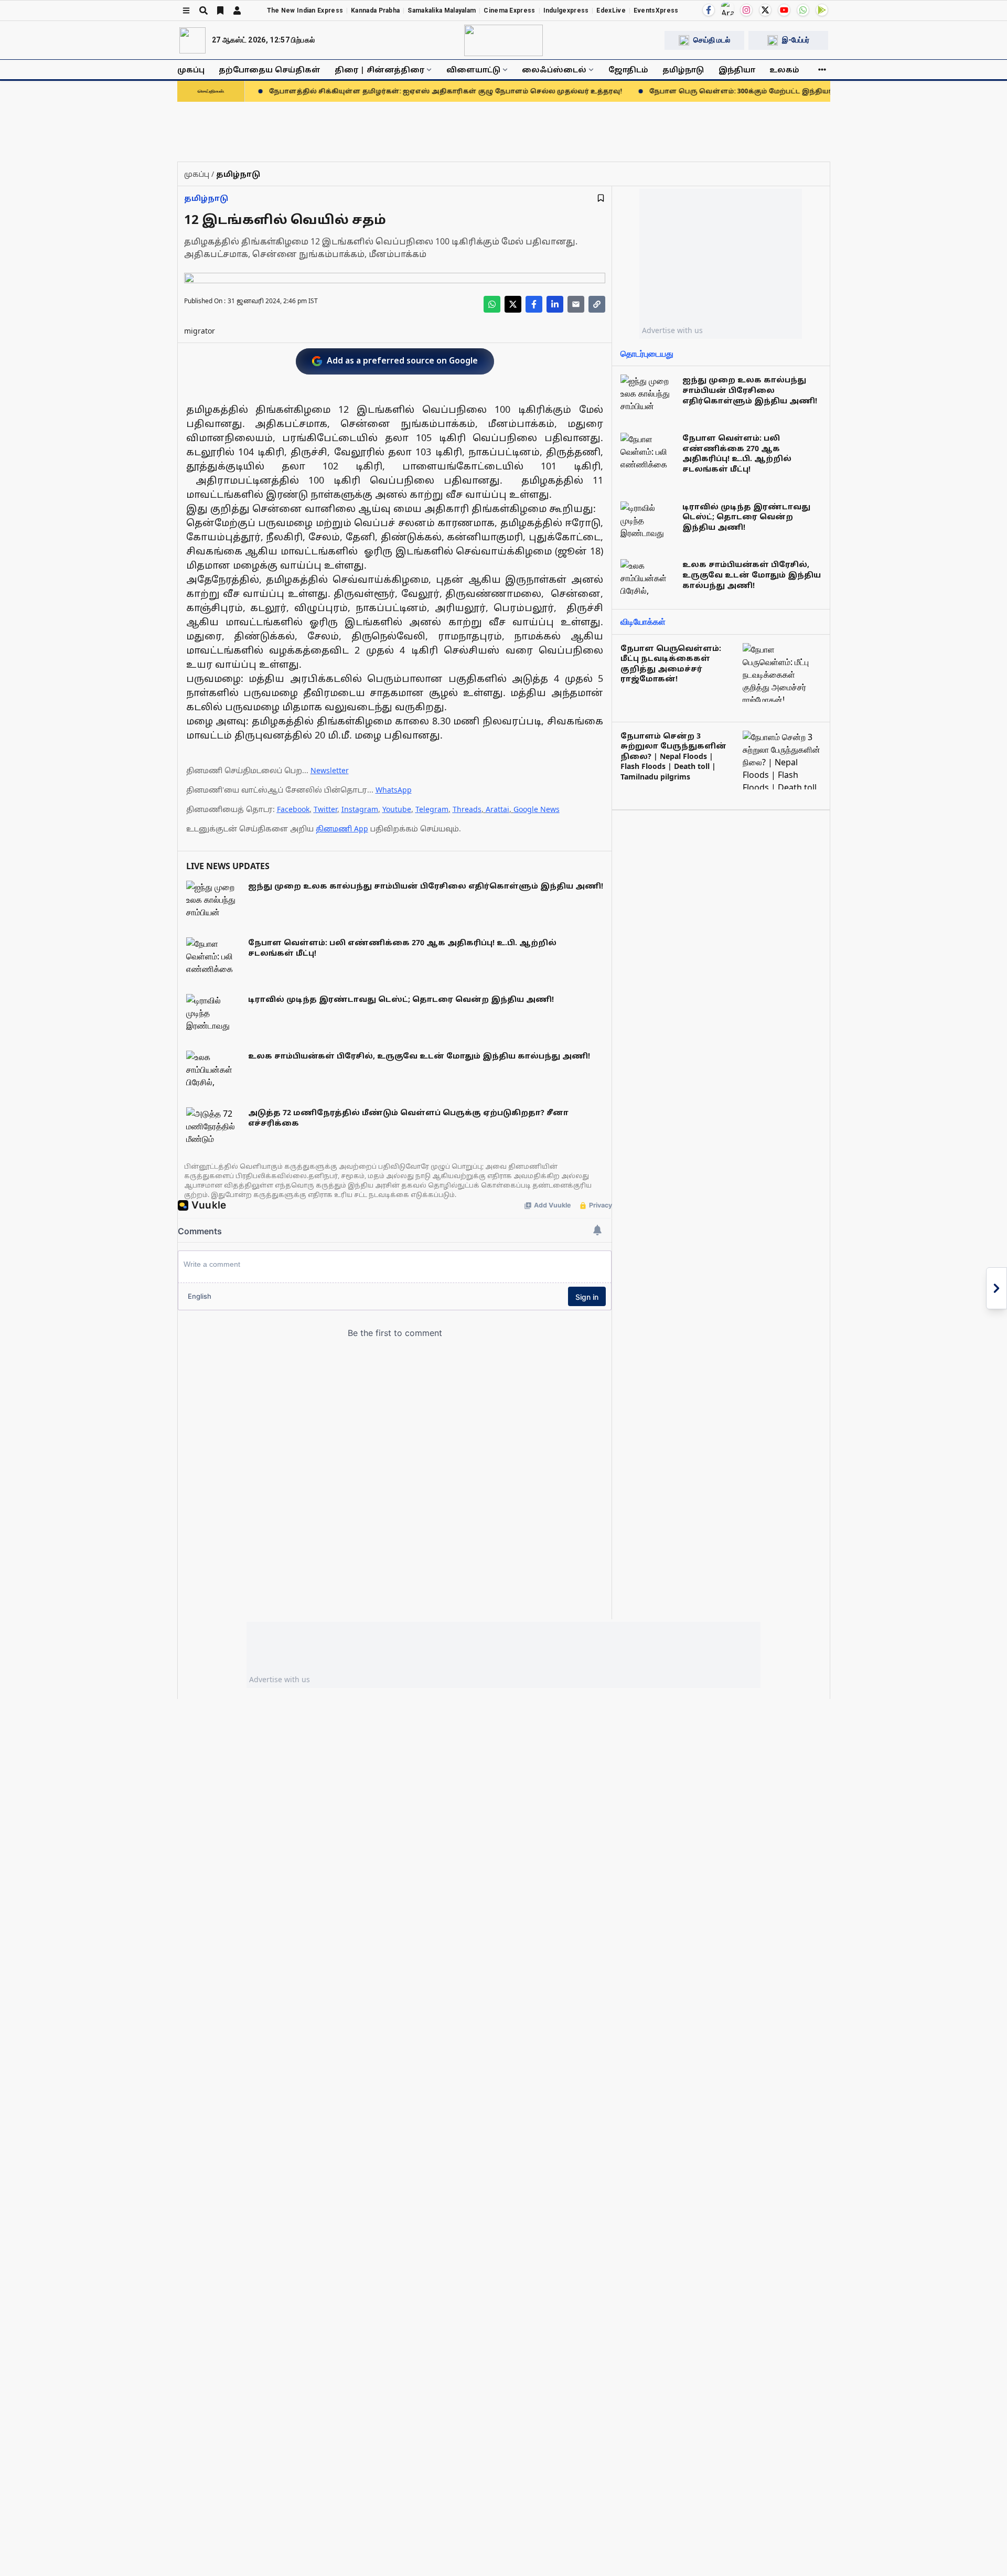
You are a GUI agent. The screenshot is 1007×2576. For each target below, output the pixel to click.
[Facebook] (709, 10)
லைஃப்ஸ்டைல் (554, 70)
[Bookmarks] (220, 10)
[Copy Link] (597, 304)
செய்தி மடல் (712, 40)
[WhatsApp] (803, 10)
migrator (200, 331)
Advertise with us (672, 330)
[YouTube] (784, 10)
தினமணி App (342, 829)
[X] (765, 10)
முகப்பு (191, 70)
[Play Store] (822, 10)
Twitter (325, 809)
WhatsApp (394, 790)
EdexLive (611, 10)
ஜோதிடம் (628, 70)
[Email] (576, 304)
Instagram (360, 809)
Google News (537, 809)
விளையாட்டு (473, 70)
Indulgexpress (566, 10)
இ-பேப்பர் (796, 40)
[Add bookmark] (601, 198)
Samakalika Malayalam (442, 10)
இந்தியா (737, 70)
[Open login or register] (237, 10)
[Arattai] (727, 9)
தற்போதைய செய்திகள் (270, 70)
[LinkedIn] (555, 304)
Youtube (397, 809)
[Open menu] (186, 10)
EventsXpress (656, 10)
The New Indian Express (305, 10)
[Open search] (203, 10)
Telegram (432, 809)
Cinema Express (509, 10)
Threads (467, 809)
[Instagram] (746, 10)
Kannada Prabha (375, 10)
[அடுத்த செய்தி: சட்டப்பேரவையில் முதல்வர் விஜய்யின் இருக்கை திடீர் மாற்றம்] (997, 1288)
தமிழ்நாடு (683, 70)
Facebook (293, 809)
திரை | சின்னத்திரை (379, 70)
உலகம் (784, 70)
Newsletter (330, 770)
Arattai (497, 809)
